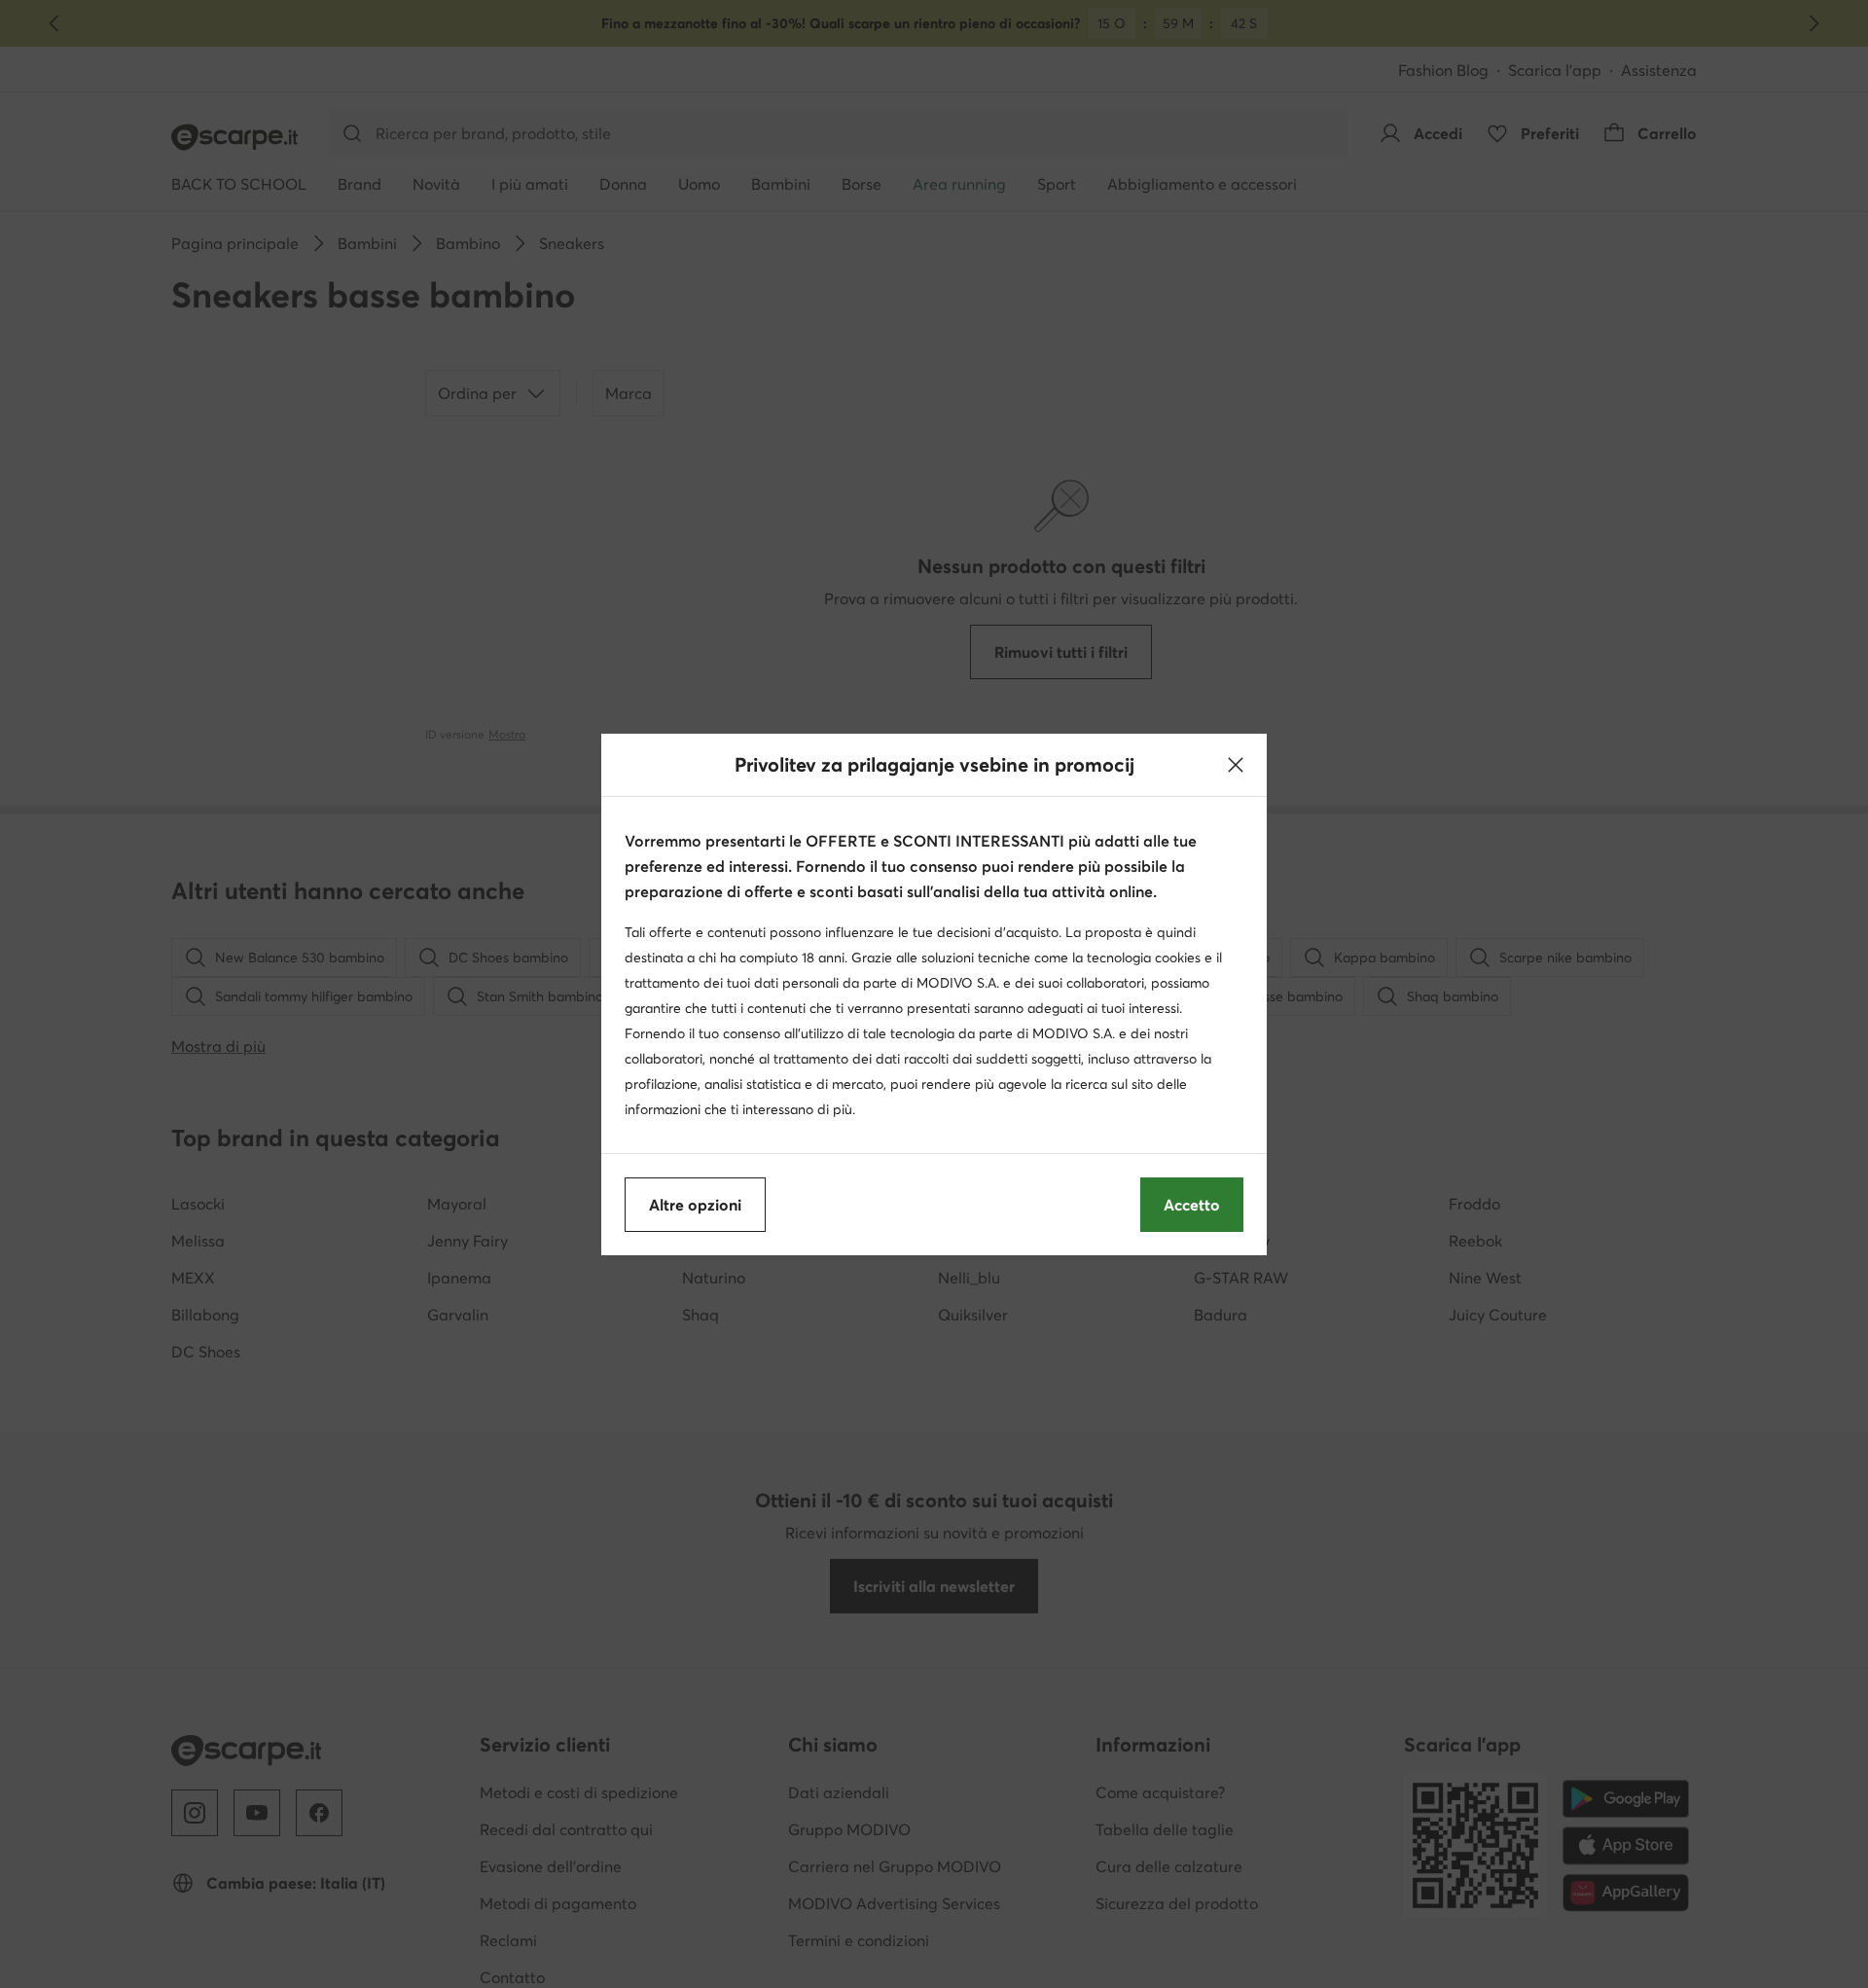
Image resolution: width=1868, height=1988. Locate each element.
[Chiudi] (1236, 765)
